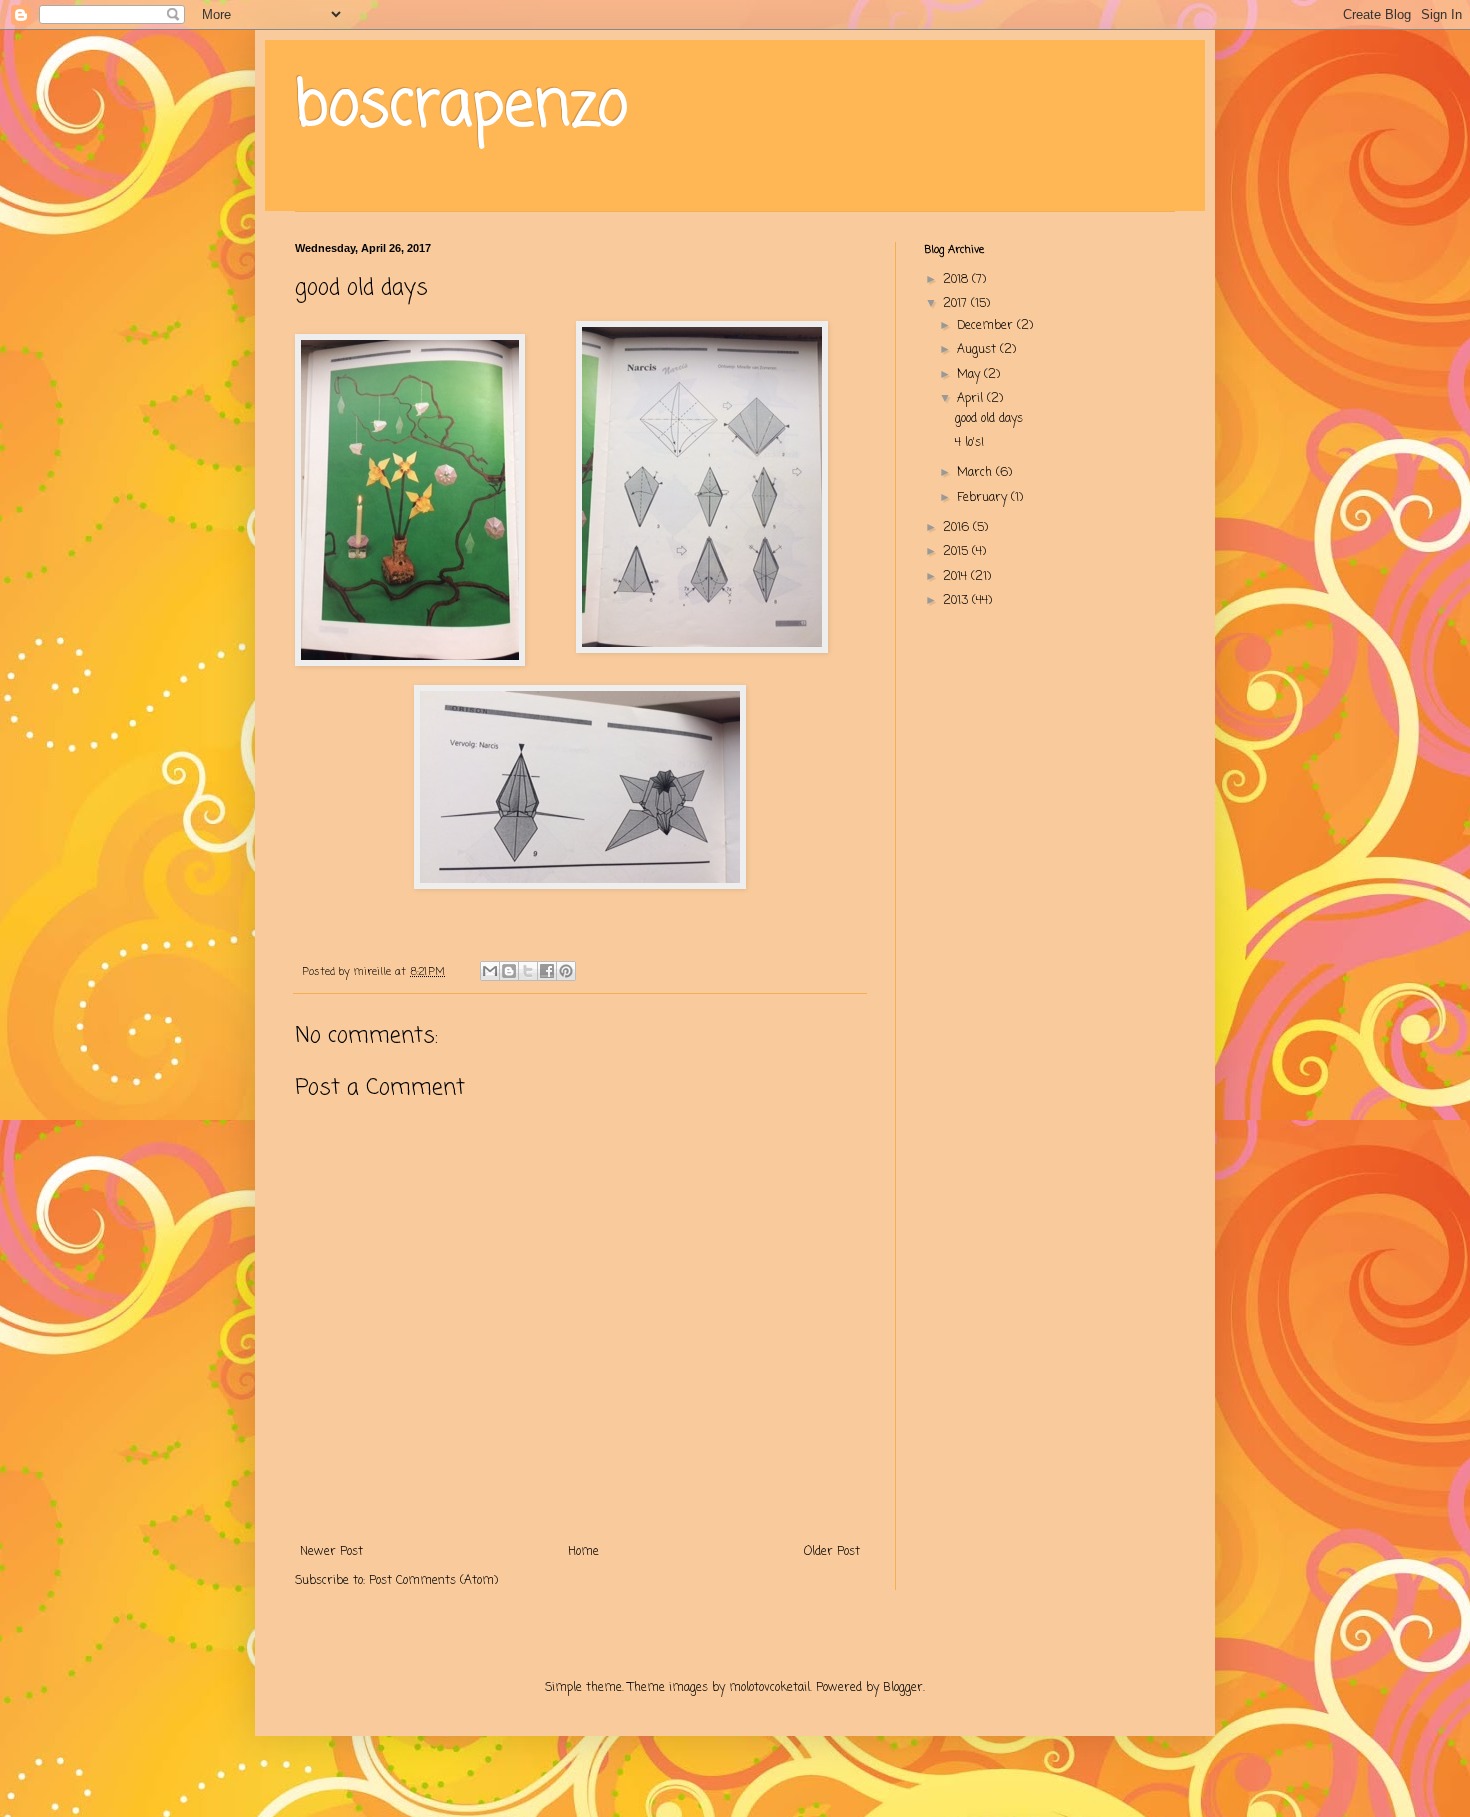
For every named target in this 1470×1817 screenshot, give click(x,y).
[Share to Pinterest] (566, 971)
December (987, 326)
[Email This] (490, 971)
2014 (957, 577)
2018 (957, 280)
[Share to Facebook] (547, 971)
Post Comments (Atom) (433, 1581)
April (972, 399)
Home (583, 1552)
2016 (958, 528)
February (984, 498)
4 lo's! (969, 443)
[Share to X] (528, 971)
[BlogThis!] (509, 971)
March (976, 473)
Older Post (832, 1552)
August (978, 350)
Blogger (903, 1688)
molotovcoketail (769, 1688)
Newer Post (331, 1552)
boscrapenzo (461, 107)
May (970, 375)
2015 (957, 552)
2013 (957, 601)
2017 (957, 304)
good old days (989, 419)
